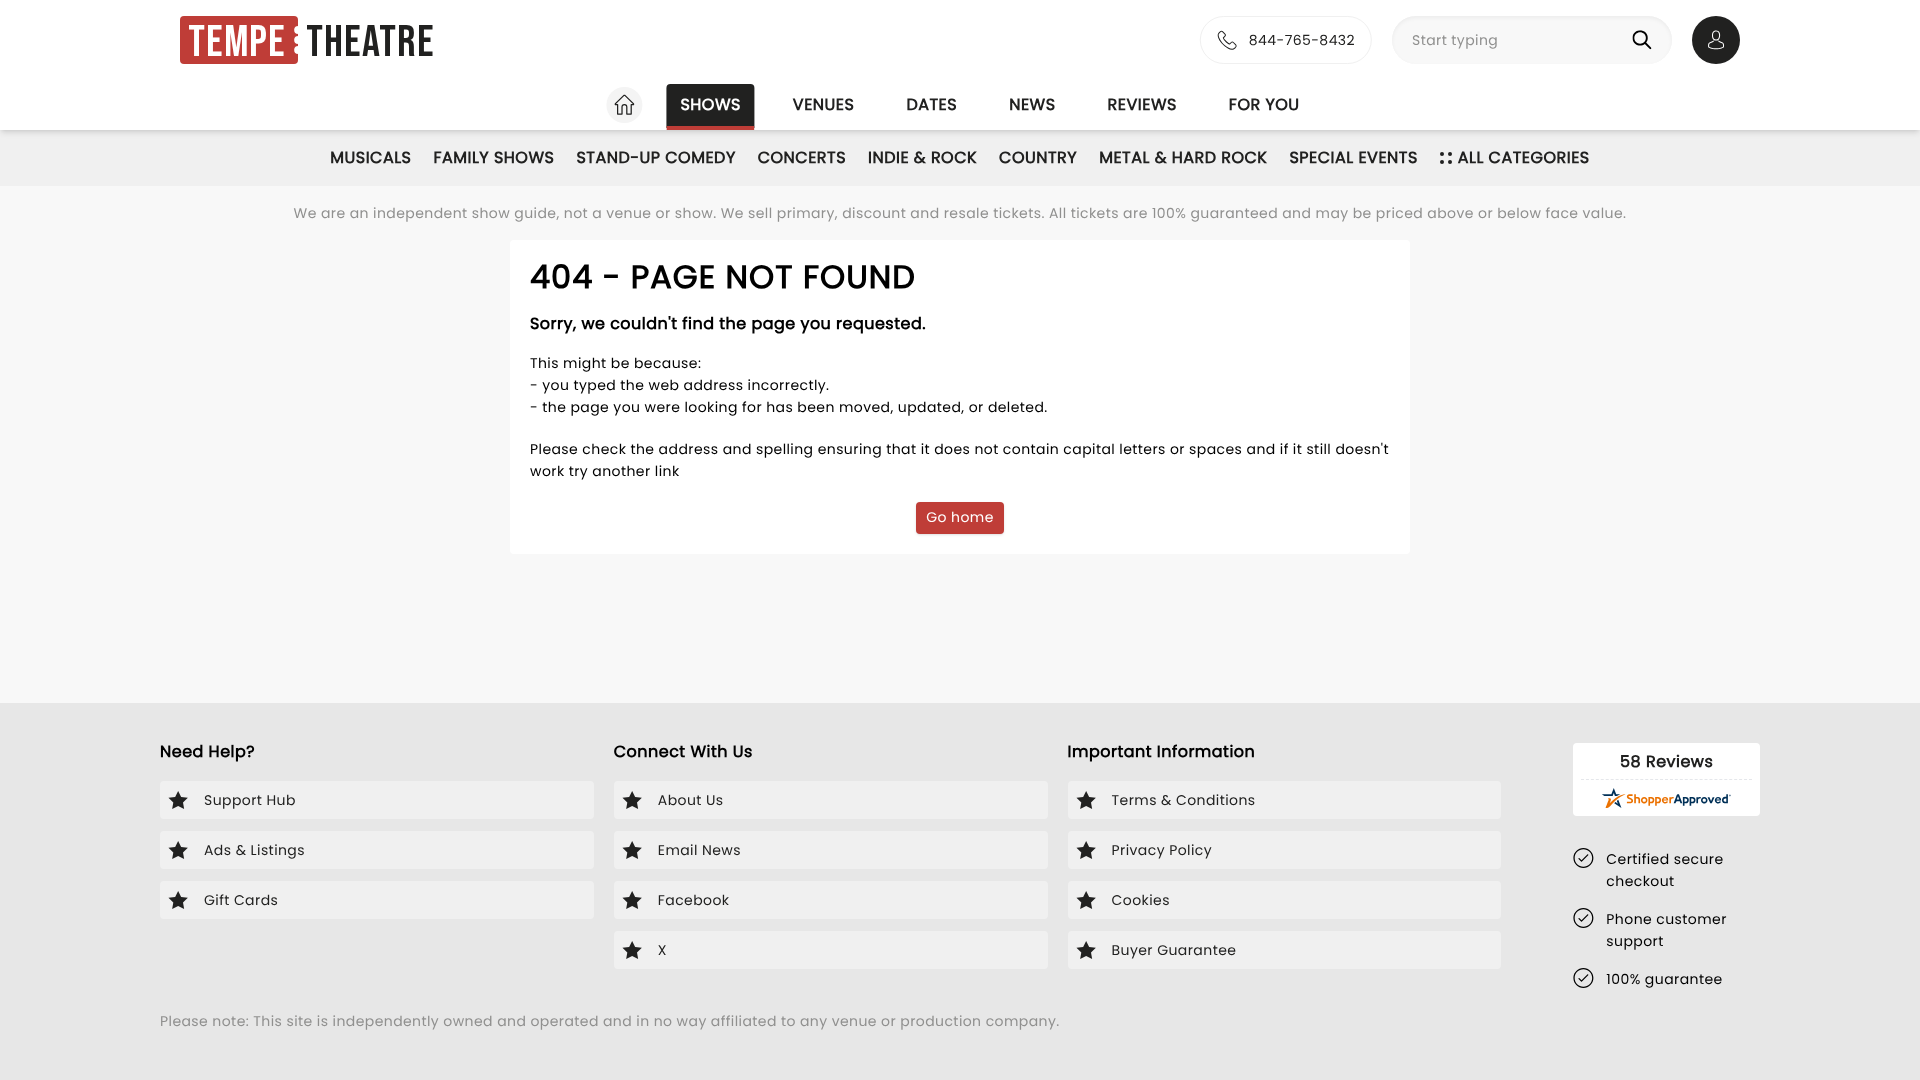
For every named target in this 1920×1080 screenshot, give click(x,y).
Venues (824, 104)
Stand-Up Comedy (655, 157)
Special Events (1353, 157)
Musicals (370, 157)
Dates (931, 104)
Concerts (802, 157)
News (1032, 104)
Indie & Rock (922, 157)
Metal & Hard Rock (1183, 157)
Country (1038, 157)
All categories (1524, 157)
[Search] (1646, 40)
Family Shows (493, 157)
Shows (710, 104)
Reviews (1142, 104)
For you (1264, 104)
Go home (960, 517)
